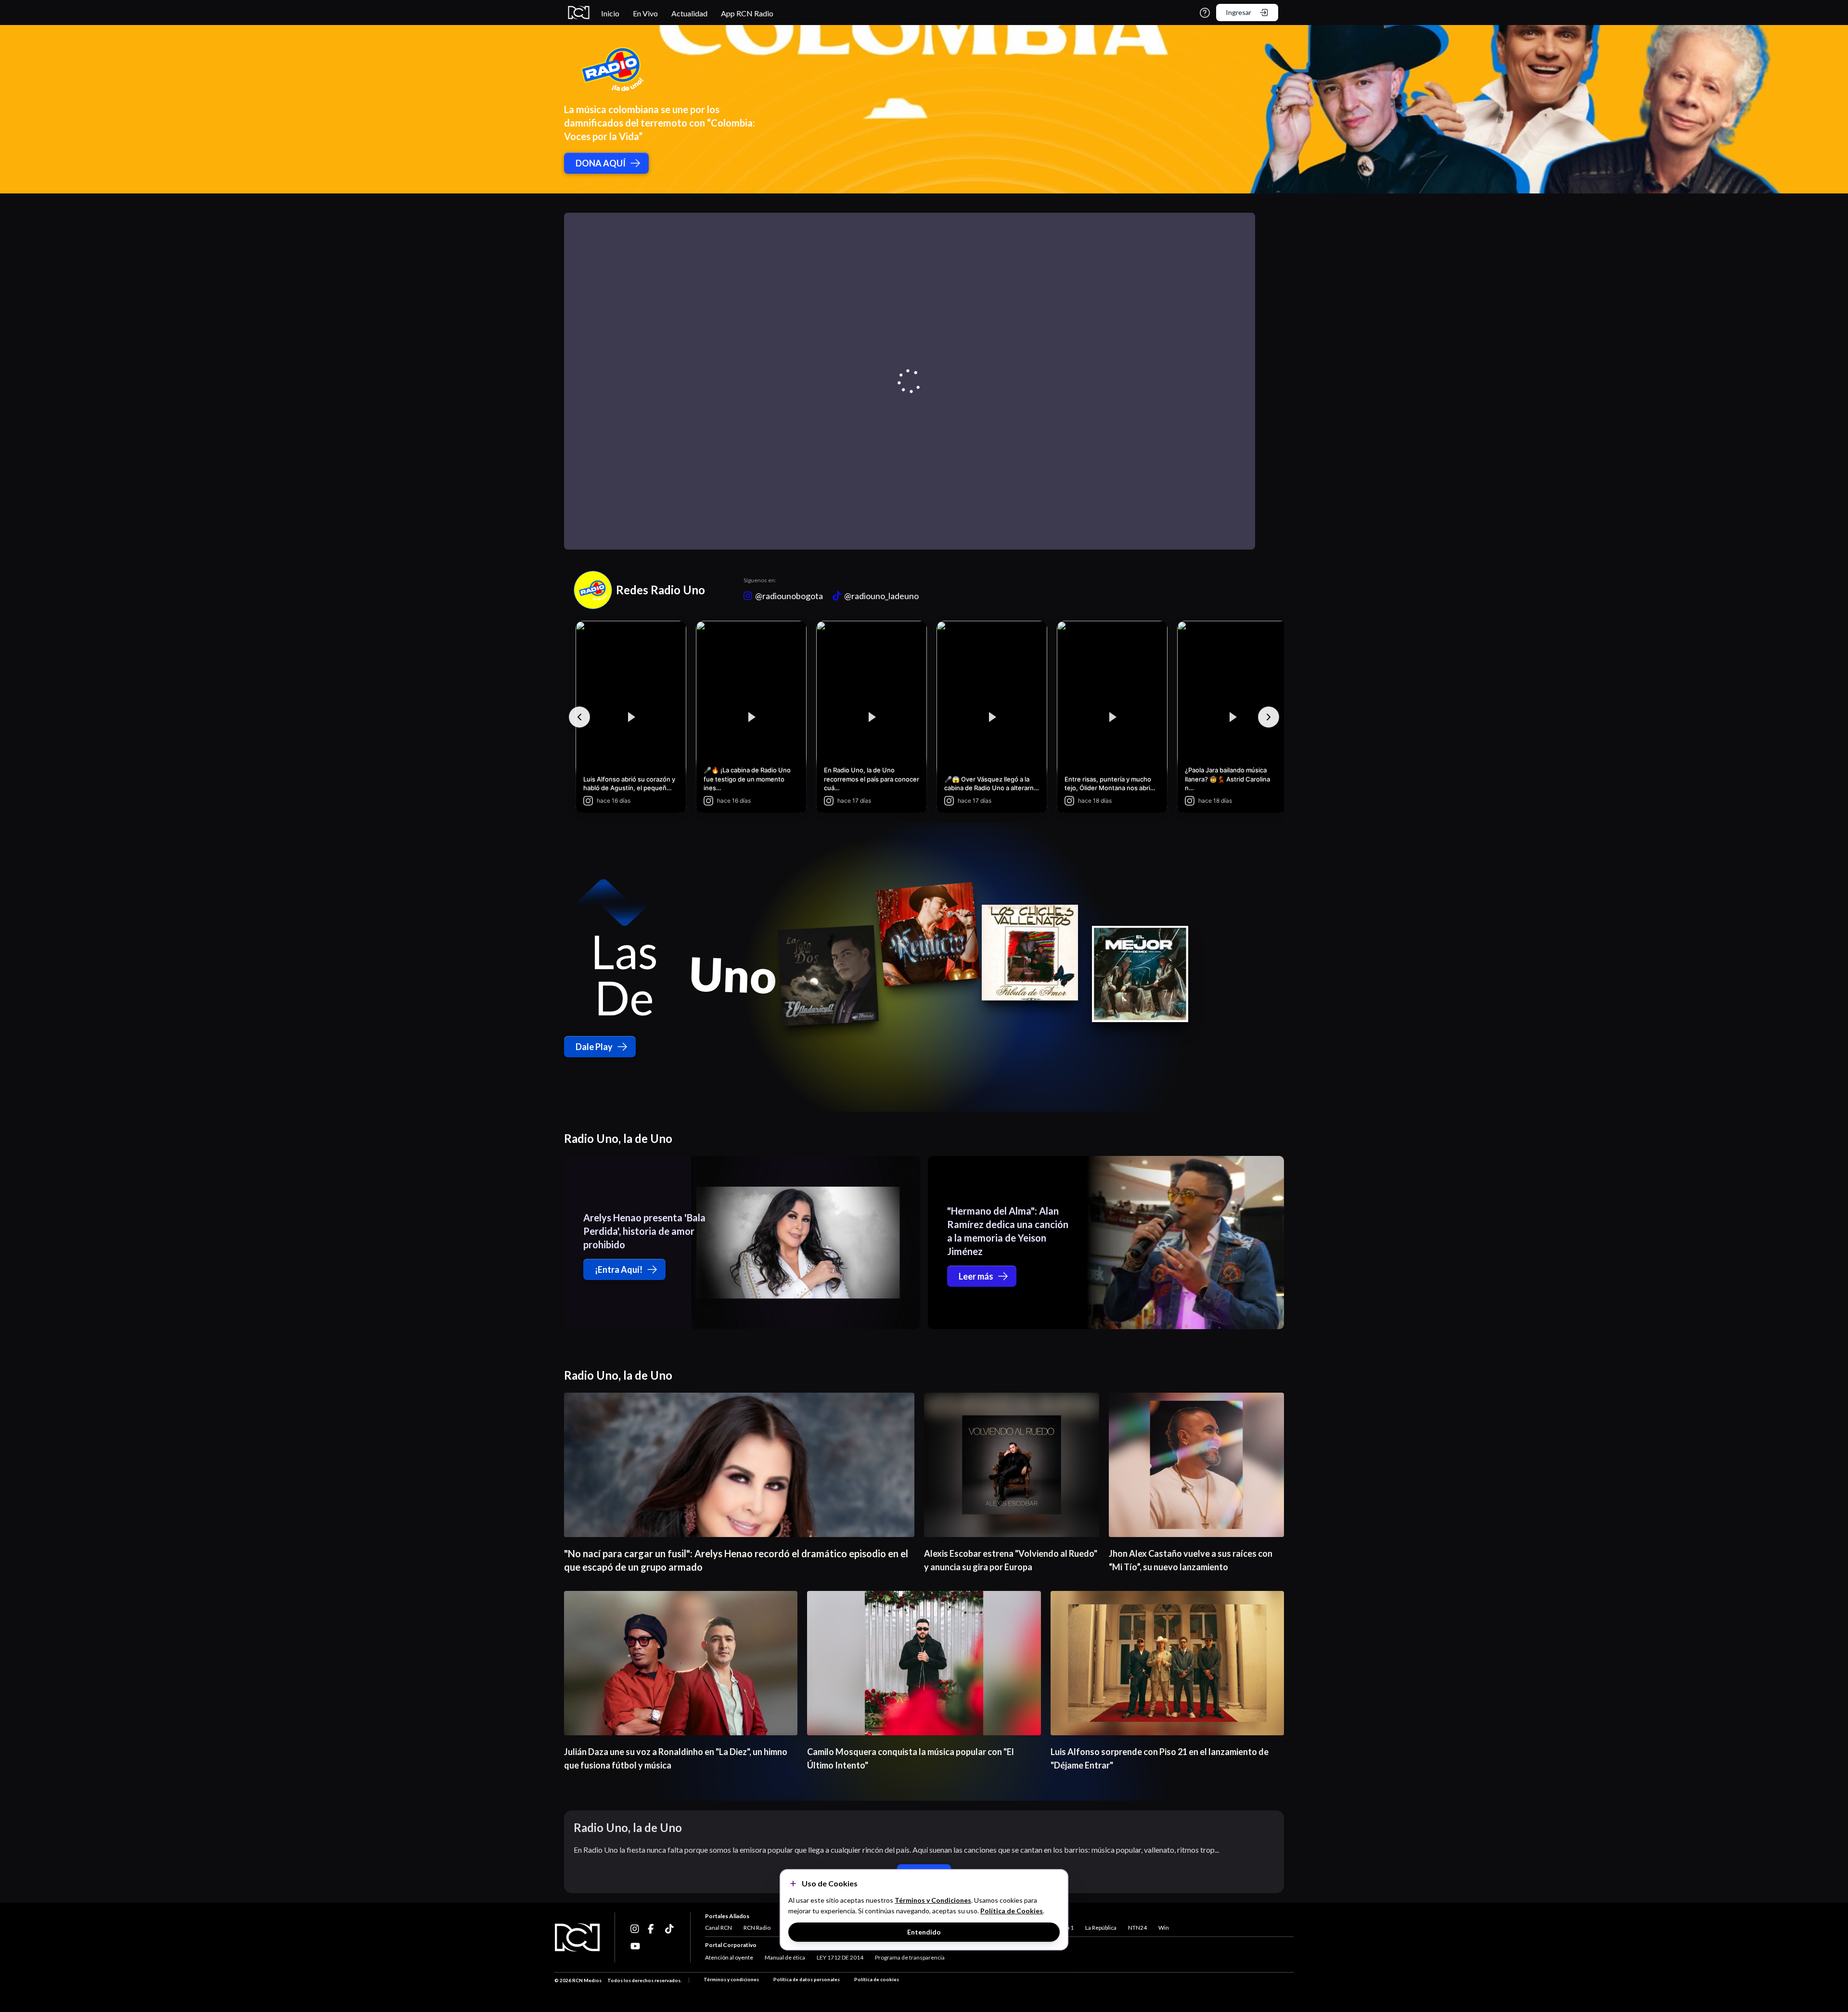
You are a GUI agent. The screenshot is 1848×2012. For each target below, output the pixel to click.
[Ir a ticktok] (635, 1929)
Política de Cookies (1012, 1911)
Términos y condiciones (731, 1979)
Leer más (976, 1276)
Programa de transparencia (910, 1957)
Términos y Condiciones (933, 1900)
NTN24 (1137, 1928)
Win (1164, 1928)
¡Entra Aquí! (619, 1269)
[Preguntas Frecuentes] (1205, 13)
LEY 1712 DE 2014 (840, 1957)
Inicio (610, 13)
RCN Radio (757, 1928)
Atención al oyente (729, 1957)
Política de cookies (877, 1979)
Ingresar (1238, 12)
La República (1101, 1928)
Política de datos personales (807, 1979)
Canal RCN (719, 1928)
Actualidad (689, 13)
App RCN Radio (747, 13)
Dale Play (594, 1047)
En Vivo (645, 13)
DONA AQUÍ (601, 163)
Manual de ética (785, 1957)
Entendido (924, 1932)
